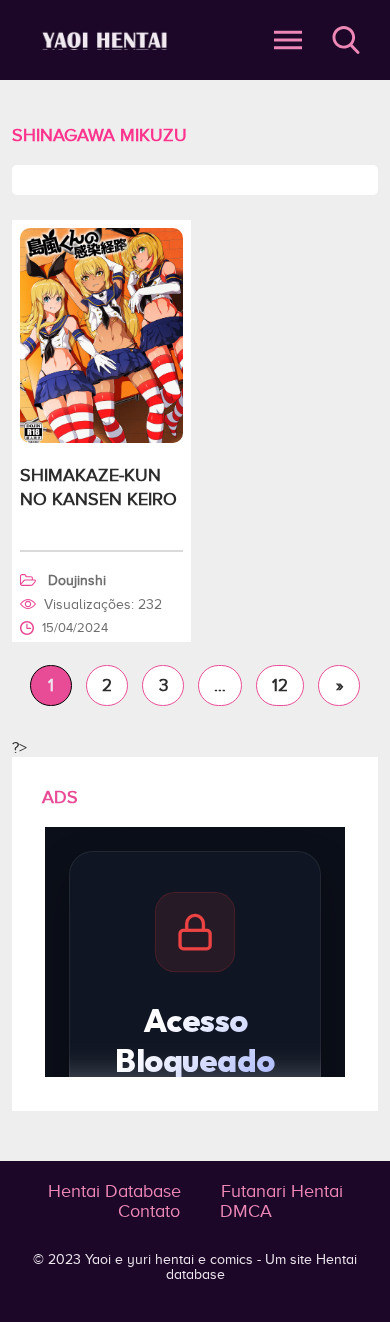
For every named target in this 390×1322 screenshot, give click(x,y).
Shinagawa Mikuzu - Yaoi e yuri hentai (107, 40)
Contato (149, 1211)
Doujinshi (77, 580)
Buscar (346, 40)
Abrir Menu (288, 40)
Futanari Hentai (282, 1191)
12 (280, 685)
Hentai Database (114, 1191)
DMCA (246, 1211)
